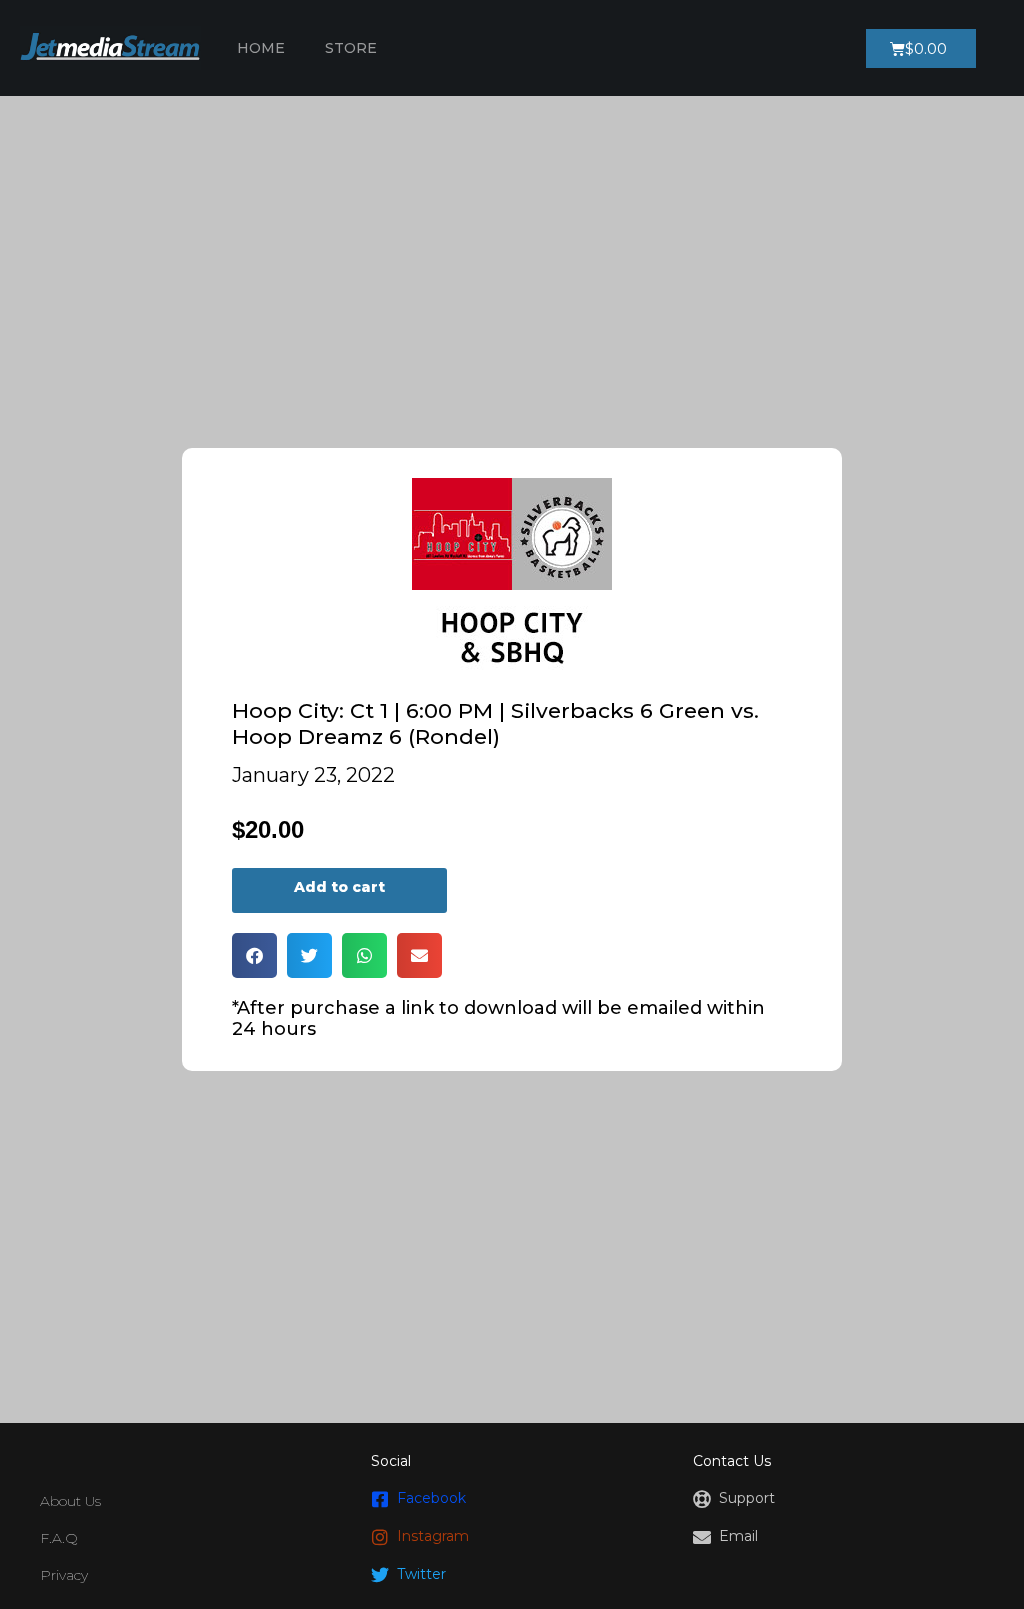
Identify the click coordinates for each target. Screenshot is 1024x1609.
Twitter (421, 1574)
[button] (254, 955)
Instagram (433, 1536)
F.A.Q (59, 1538)
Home (261, 48)
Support (747, 1498)
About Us (70, 1501)
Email (738, 1536)
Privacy (64, 1575)
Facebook (431, 1498)
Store (351, 48)
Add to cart (339, 887)
